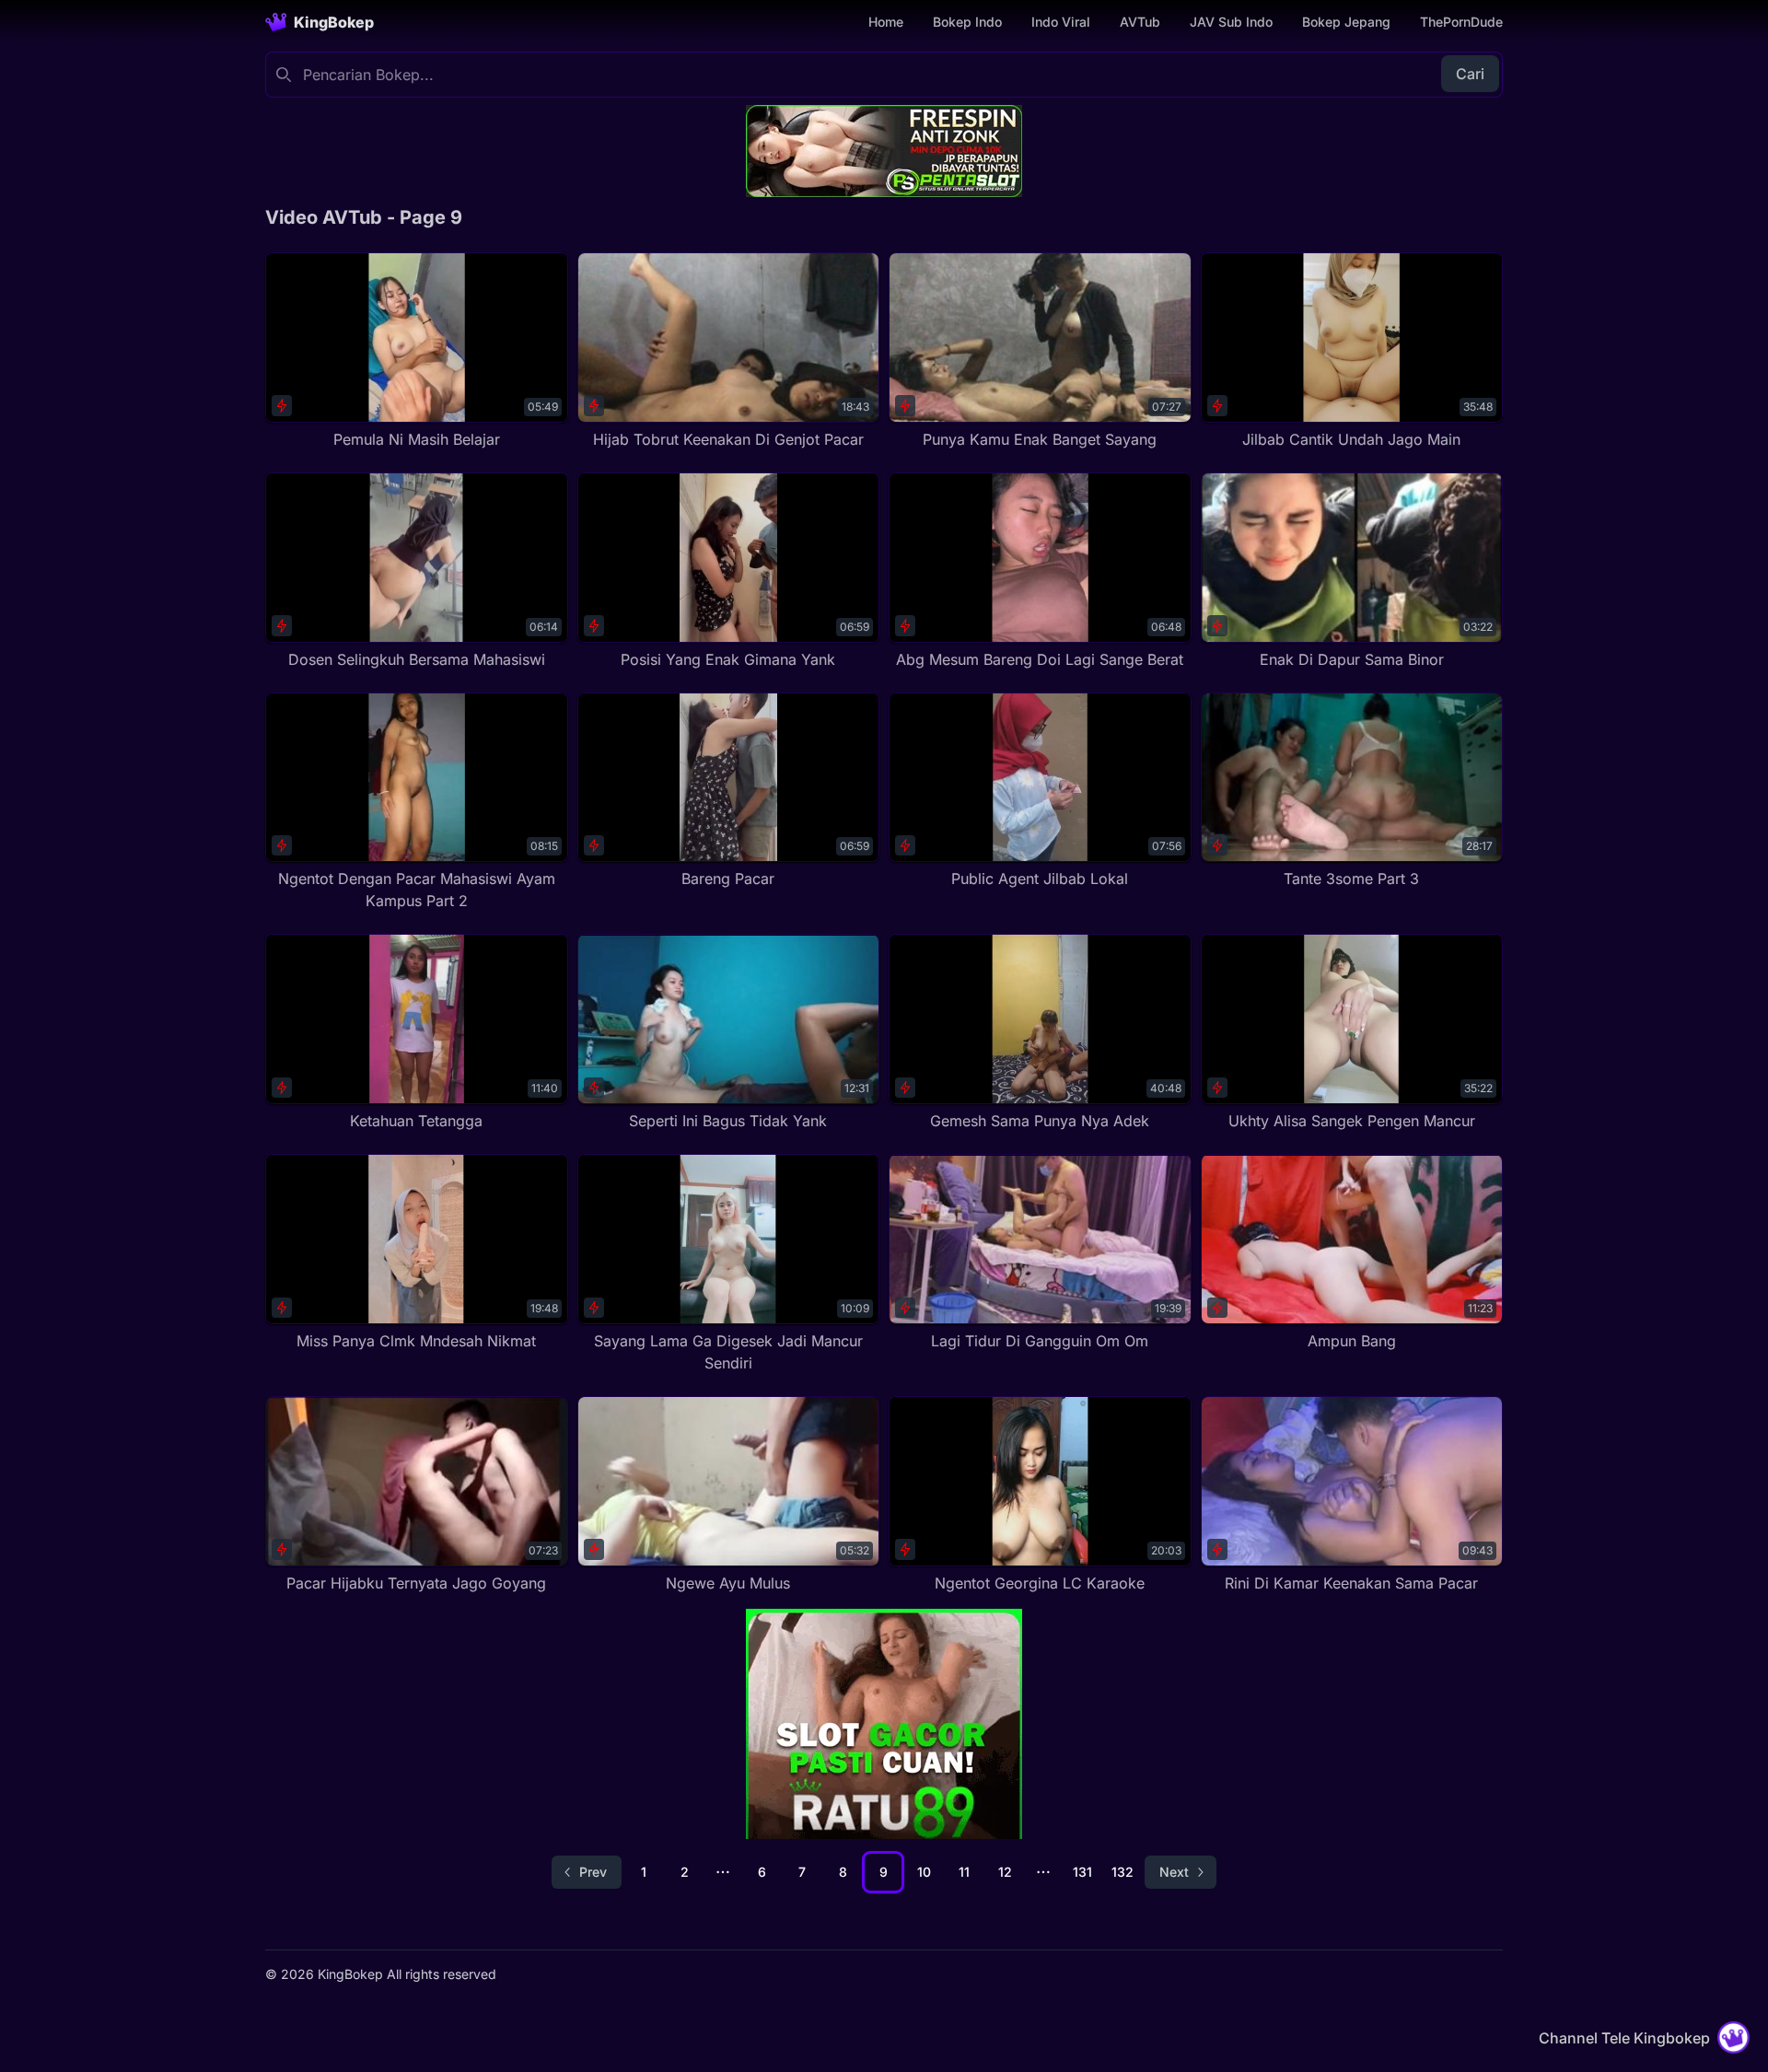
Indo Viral (1061, 22)
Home (886, 22)
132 (1122, 1872)
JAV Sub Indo (1231, 22)
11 (964, 1872)
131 (1082, 1872)
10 (924, 1872)
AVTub (1140, 22)
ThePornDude (1461, 22)
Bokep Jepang (1346, 22)
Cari (1470, 74)
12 (1005, 1872)
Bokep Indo (967, 22)
